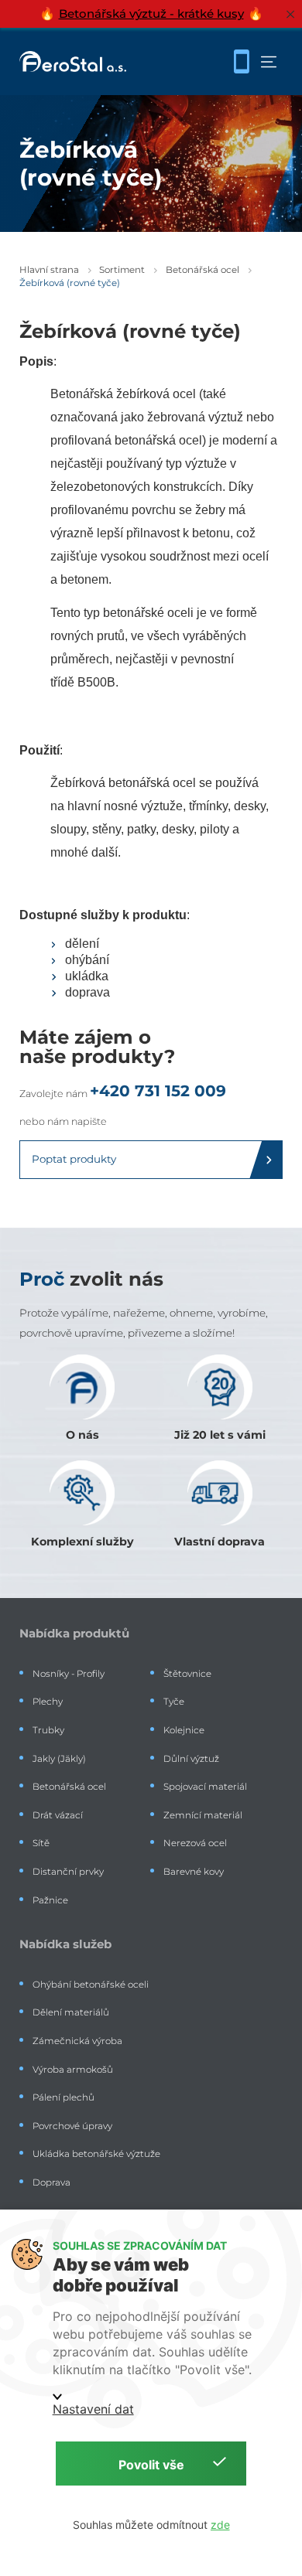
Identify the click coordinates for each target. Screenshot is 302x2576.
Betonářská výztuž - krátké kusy (151, 14)
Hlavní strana (49, 270)
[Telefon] (242, 62)
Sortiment (122, 270)
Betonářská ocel (202, 270)
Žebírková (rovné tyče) (70, 283)
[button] (269, 62)
